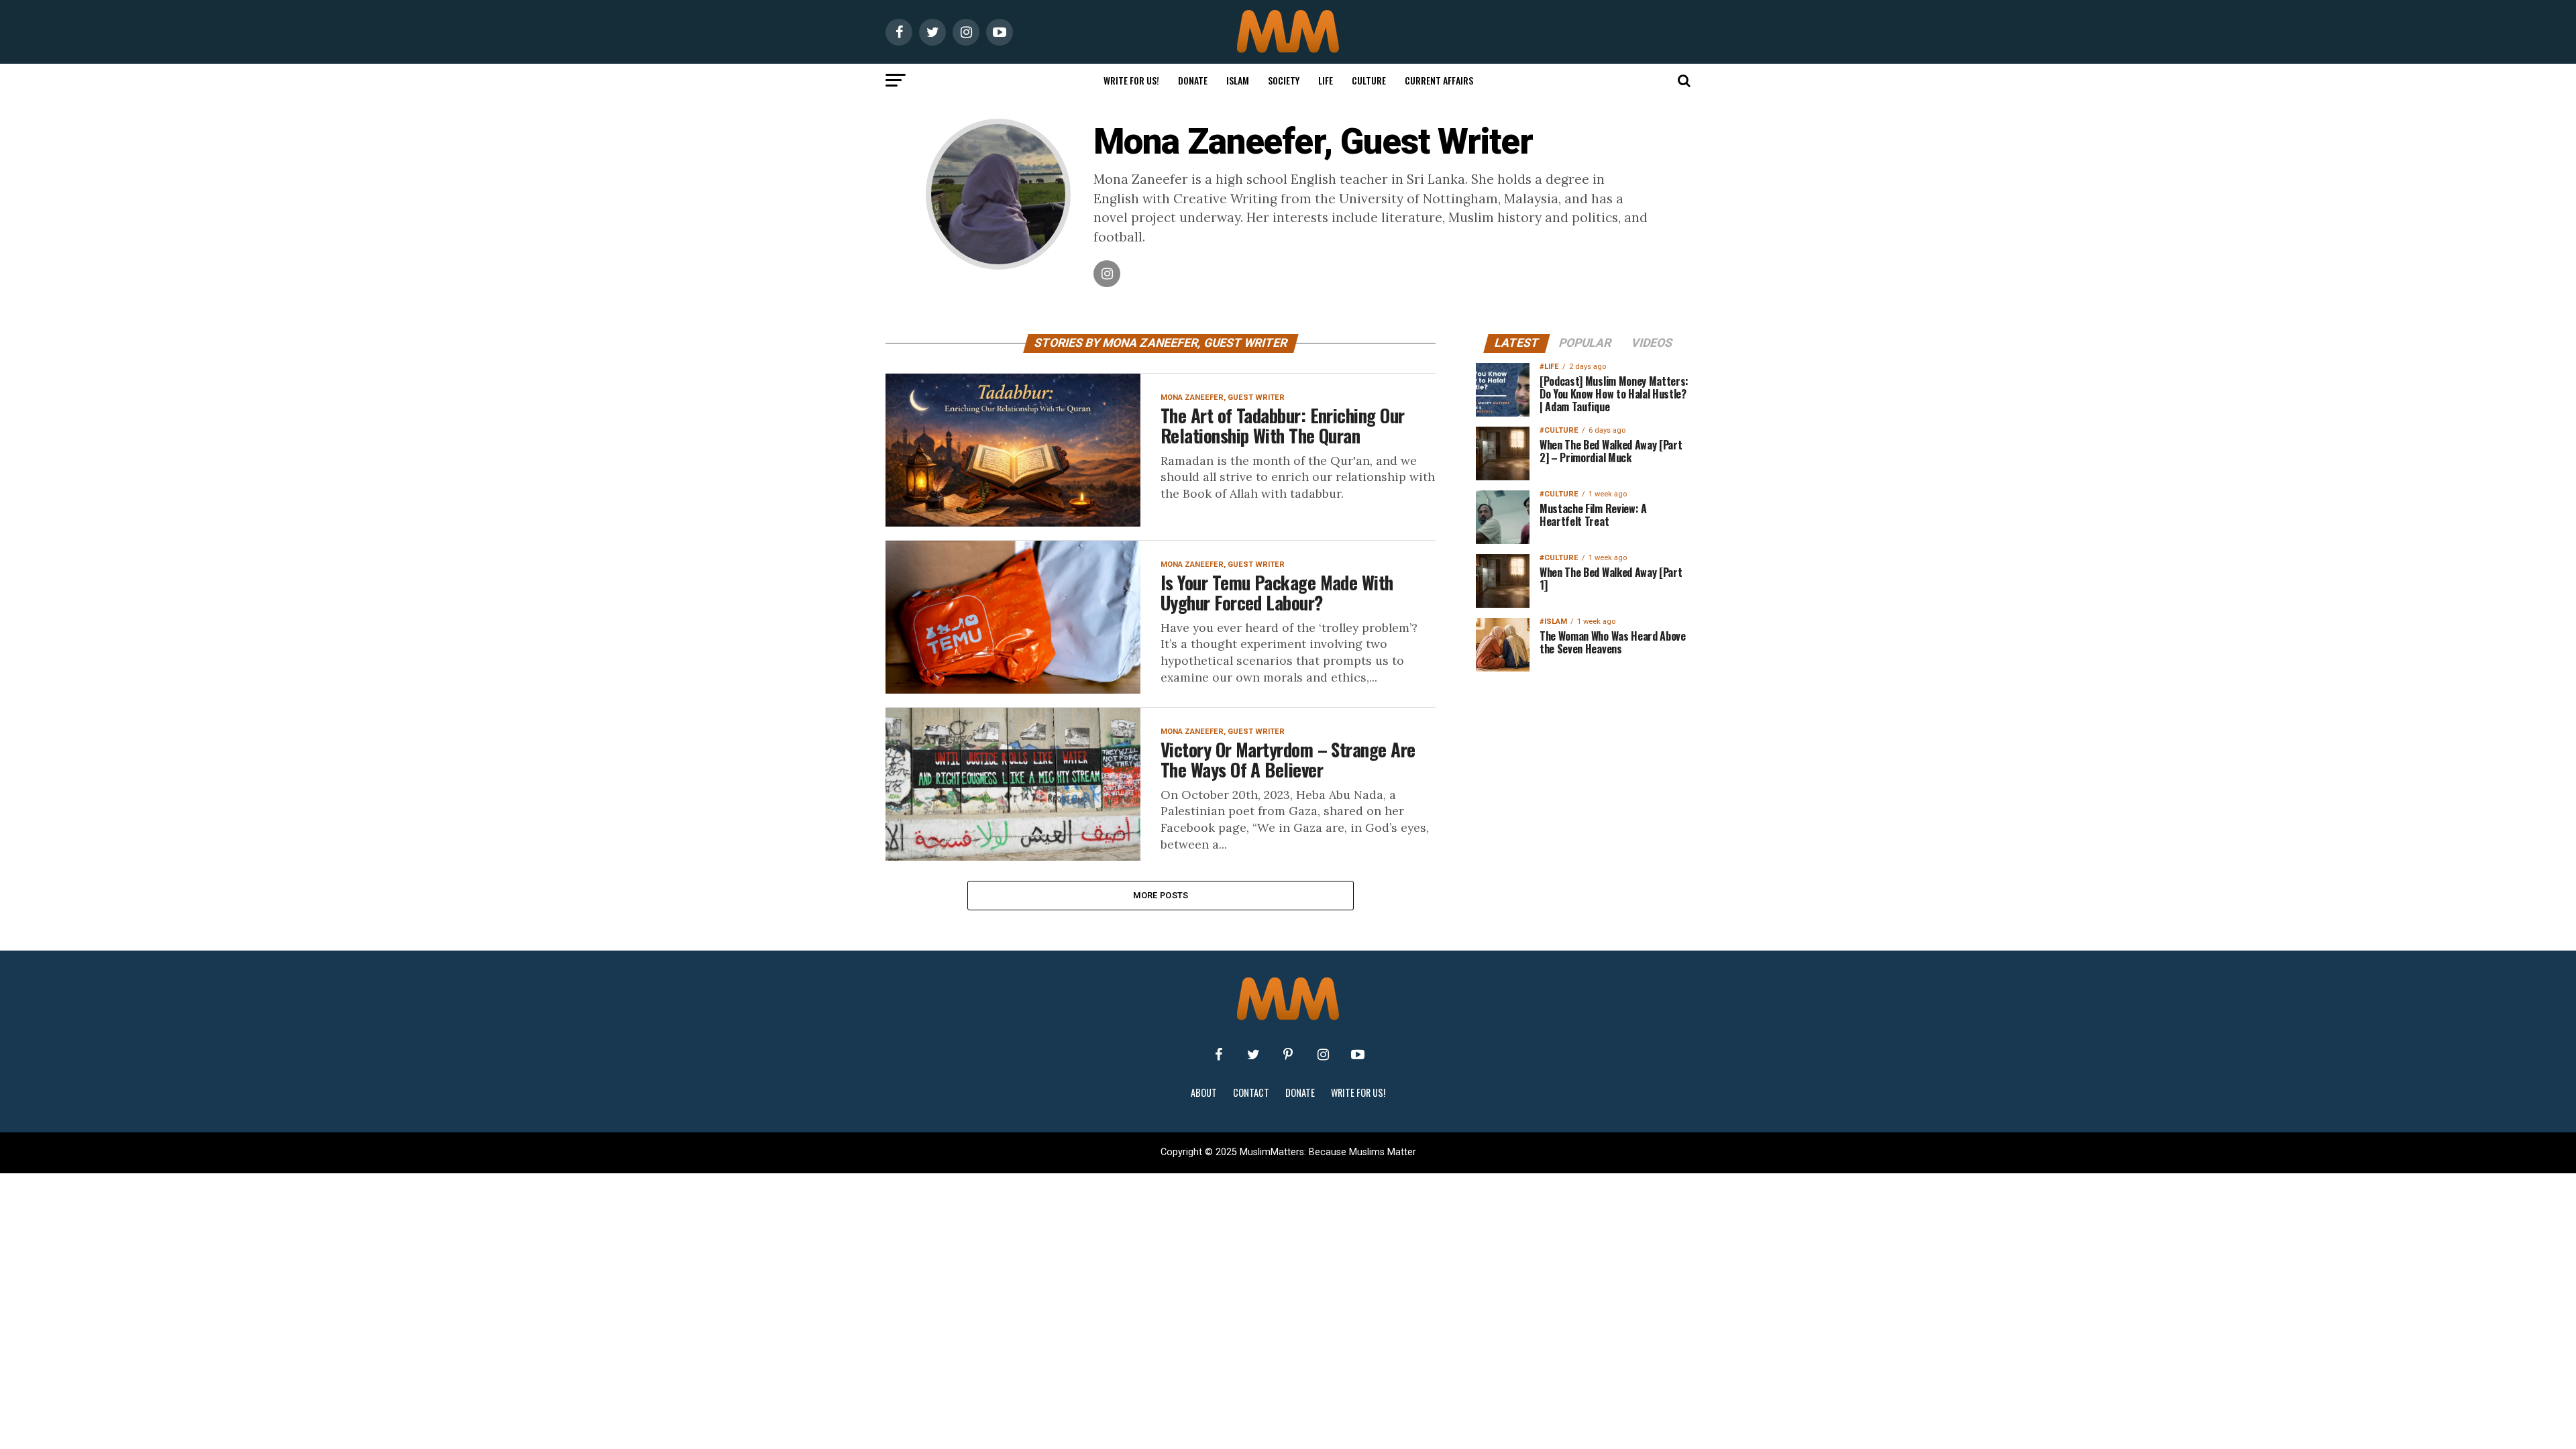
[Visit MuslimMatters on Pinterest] (1288, 1055)
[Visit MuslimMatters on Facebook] (1218, 1055)
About (1204, 1092)
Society (1284, 80)
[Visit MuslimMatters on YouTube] (1358, 1055)
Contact (1251, 1092)
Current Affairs (1439, 80)
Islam (1238, 80)
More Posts (1161, 895)
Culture (1369, 80)
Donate (1193, 80)
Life (1326, 80)
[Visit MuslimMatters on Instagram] (1323, 1055)
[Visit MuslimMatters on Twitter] (1253, 1055)
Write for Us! (1131, 80)
